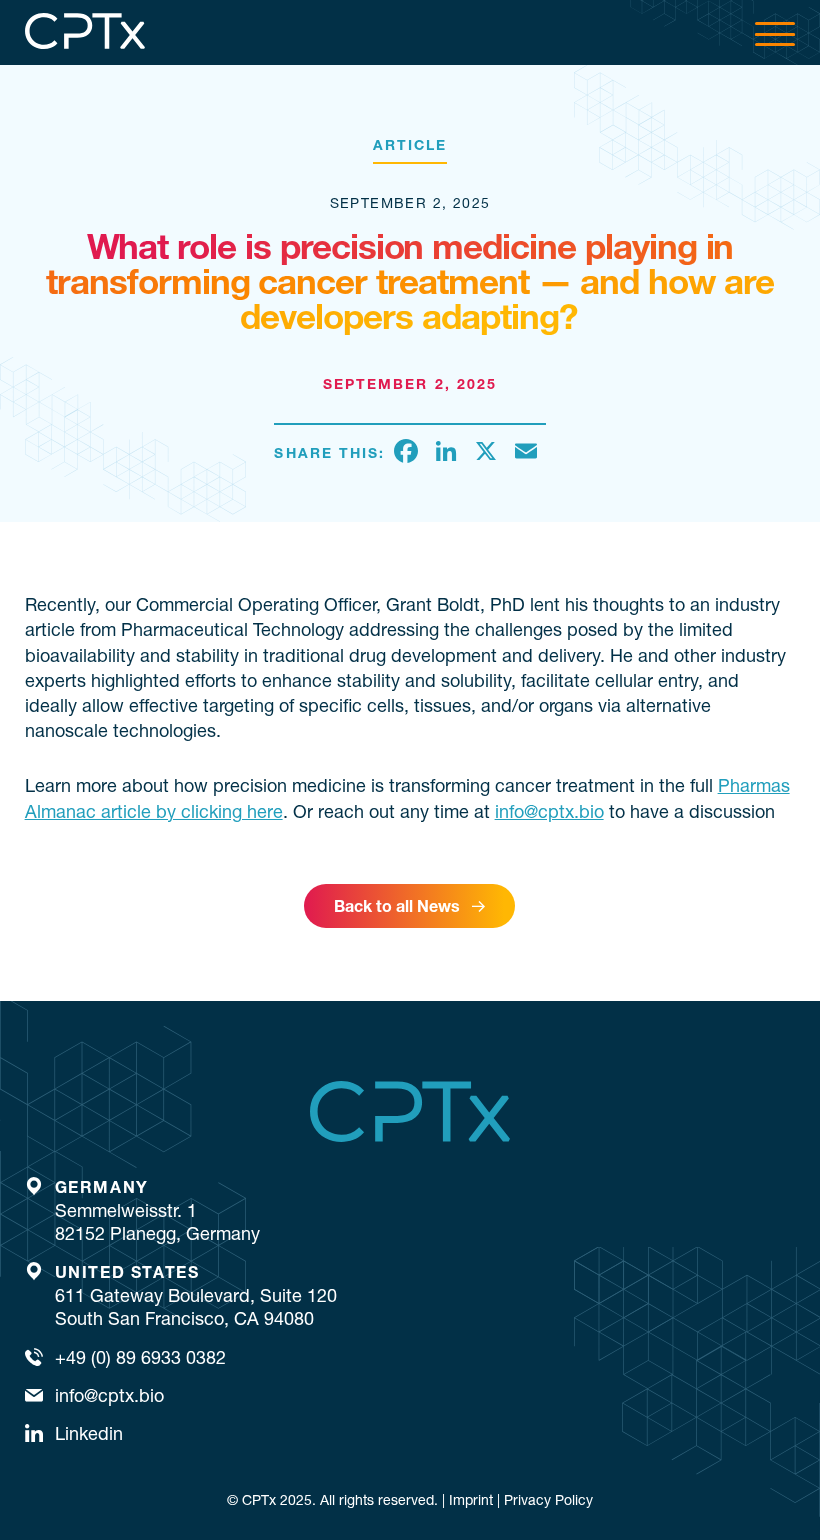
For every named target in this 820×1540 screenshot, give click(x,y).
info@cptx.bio (549, 811)
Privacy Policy (548, 1500)
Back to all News (397, 906)
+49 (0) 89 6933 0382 (140, 1357)
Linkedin (89, 1433)
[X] (486, 453)
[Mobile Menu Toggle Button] (775, 32)
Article (410, 145)
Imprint (471, 1500)
